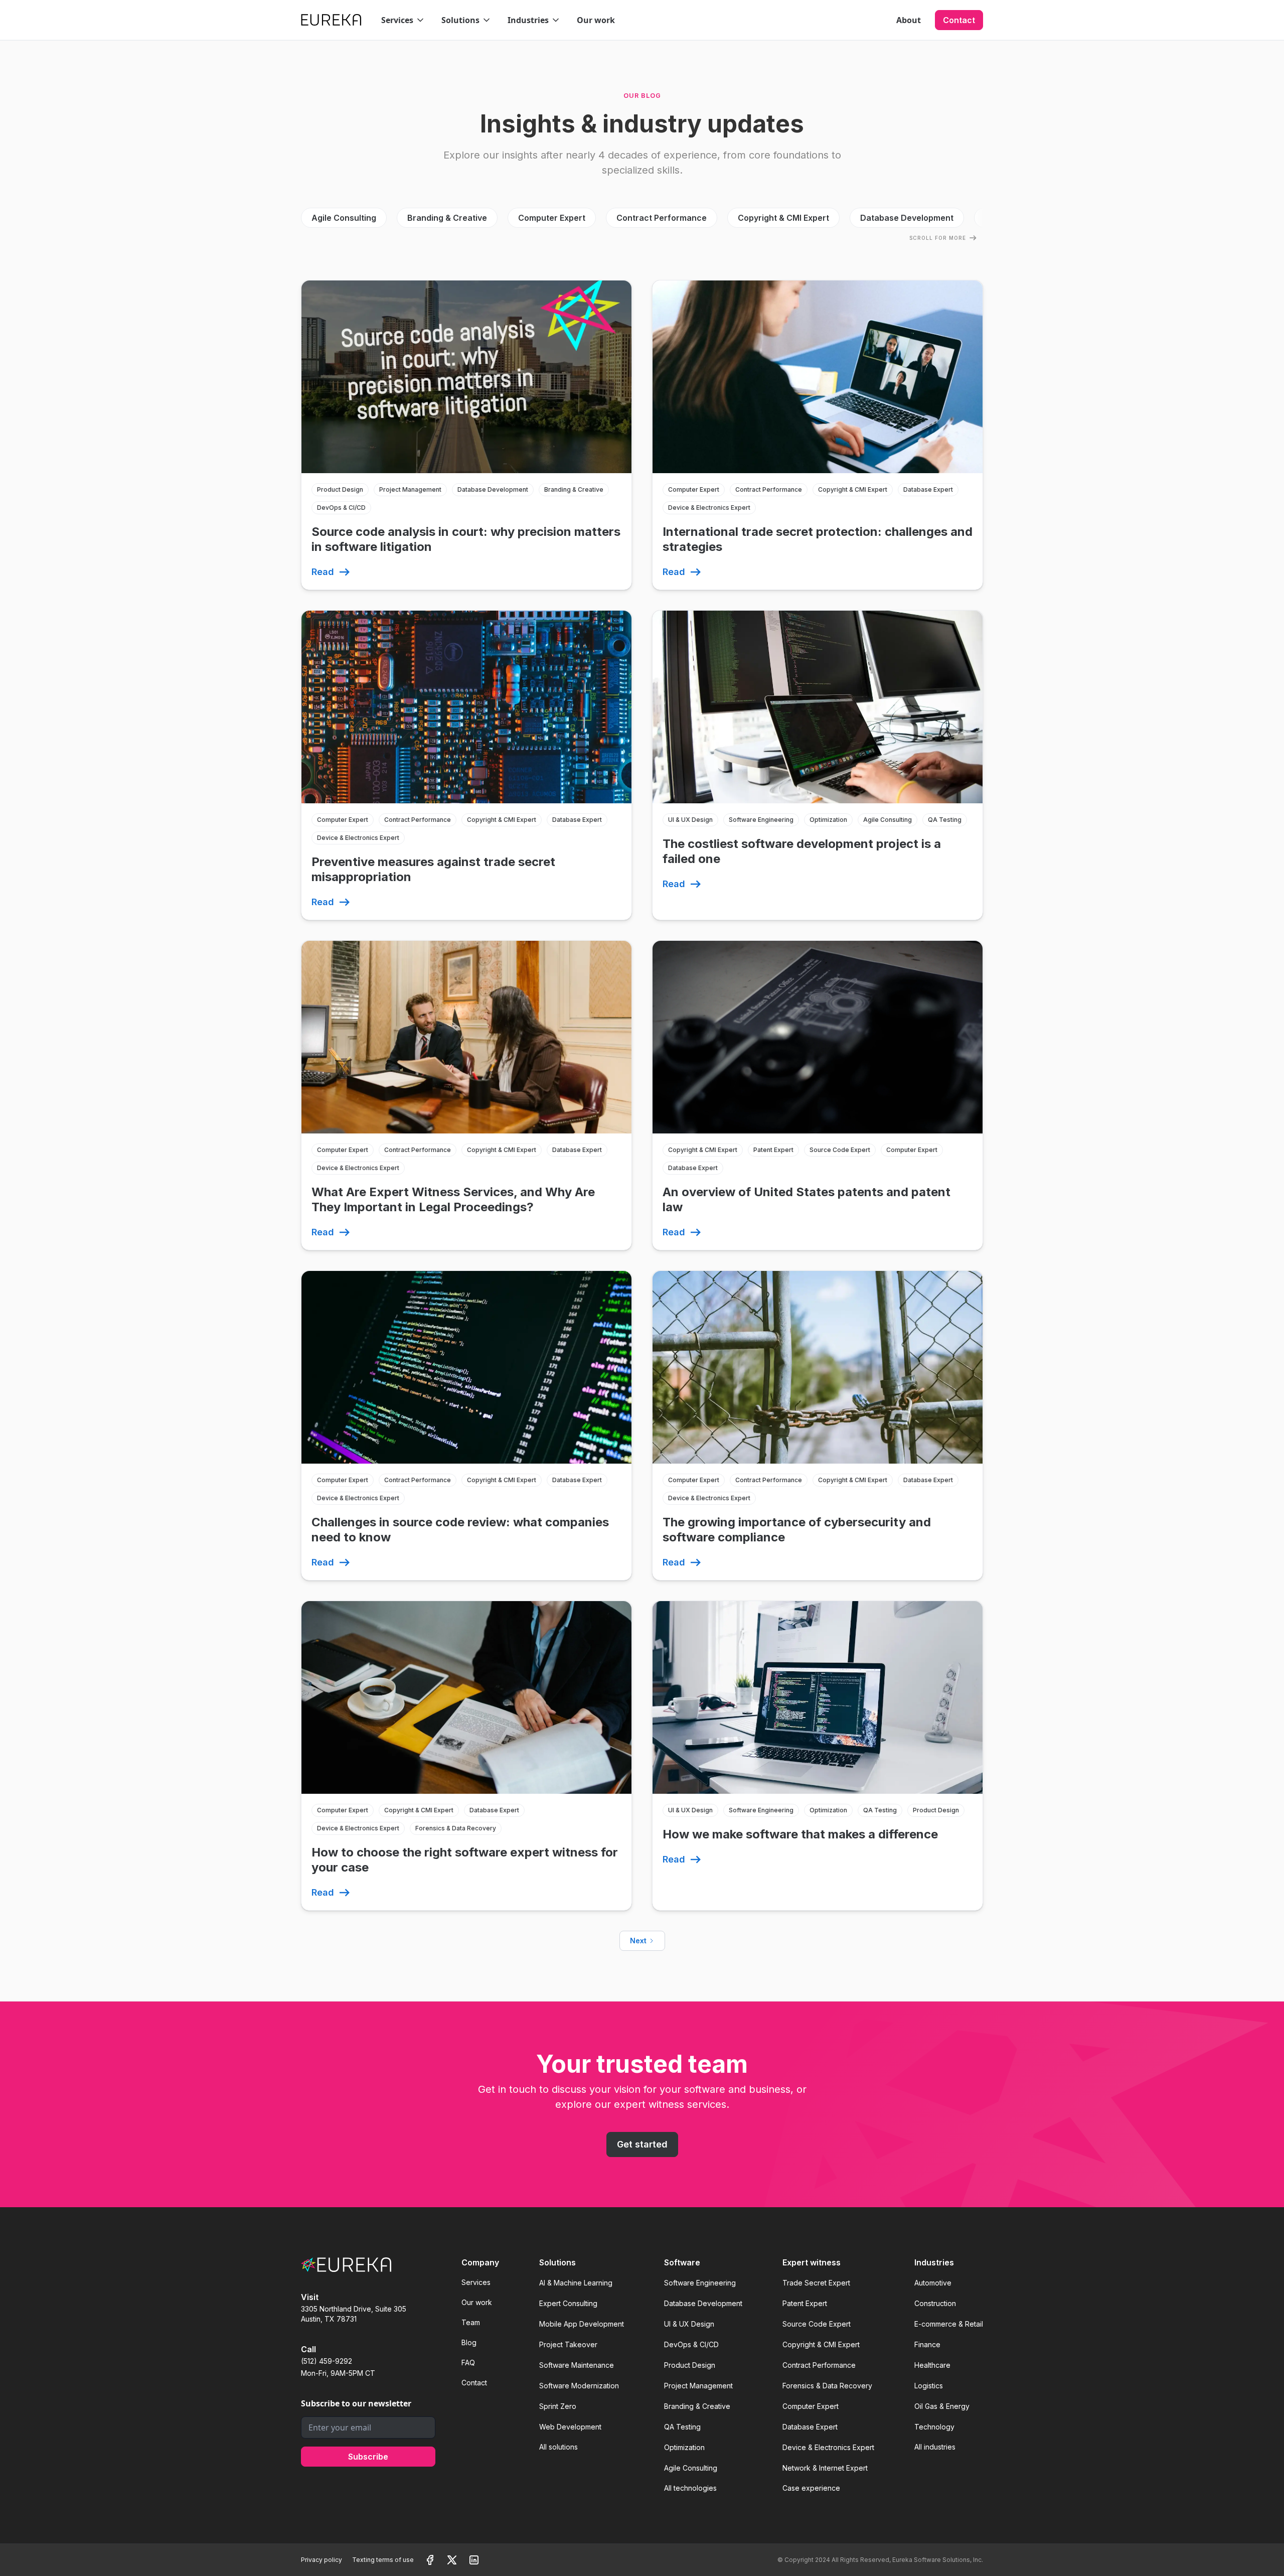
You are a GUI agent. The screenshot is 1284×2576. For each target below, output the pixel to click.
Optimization (684, 2447)
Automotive (933, 2283)
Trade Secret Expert (816, 2283)
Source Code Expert (817, 2324)
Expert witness (812, 2262)
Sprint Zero (558, 2406)
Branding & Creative (697, 2406)
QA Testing (682, 2427)
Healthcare (932, 2365)
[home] (331, 20)
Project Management (698, 2386)
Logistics (929, 2386)
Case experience (811, 2488)
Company (480, 2262)
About (909, 20)
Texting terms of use (383, 2560)
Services (476, 2282)
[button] (403, 20)
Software (682, 2262)
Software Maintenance (577, 2365)
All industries (935, 2447)
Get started (642, 2144)
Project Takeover (568, 2344)
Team (471, 2322)
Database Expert (810, 2427)
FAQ (468, 2363)
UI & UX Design (689, 2324)
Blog (469, 2342)
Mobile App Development (582, 2324)
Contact (959, 20)
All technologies (690, 2488)
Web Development (570, 2427)
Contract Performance (819, 2365)
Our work (596, 20)
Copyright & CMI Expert (821, 2344)
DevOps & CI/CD (691, 2344)
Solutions (557, 2262)
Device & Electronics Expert (828, 2447)
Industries (934, 2262)
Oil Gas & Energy (942, 2406)
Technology (934, 2427)
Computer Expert (811, 2406)
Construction (935, 2303)
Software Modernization (579, 2386)
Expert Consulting (568, 2303)
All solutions (558, 2447)
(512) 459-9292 (327, 2361)
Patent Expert (805, 2303)
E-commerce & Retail (949, 2324)
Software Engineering (700, 2283)
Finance (927, 2344)
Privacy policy (322, 2560)
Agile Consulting (691, 2468)
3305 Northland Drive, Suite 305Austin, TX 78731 (354, 2314)
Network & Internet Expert (825, 2468)
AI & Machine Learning (576, 2283)
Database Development (703, 2303)
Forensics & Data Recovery (827, 2386)
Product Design (690, 2365)
